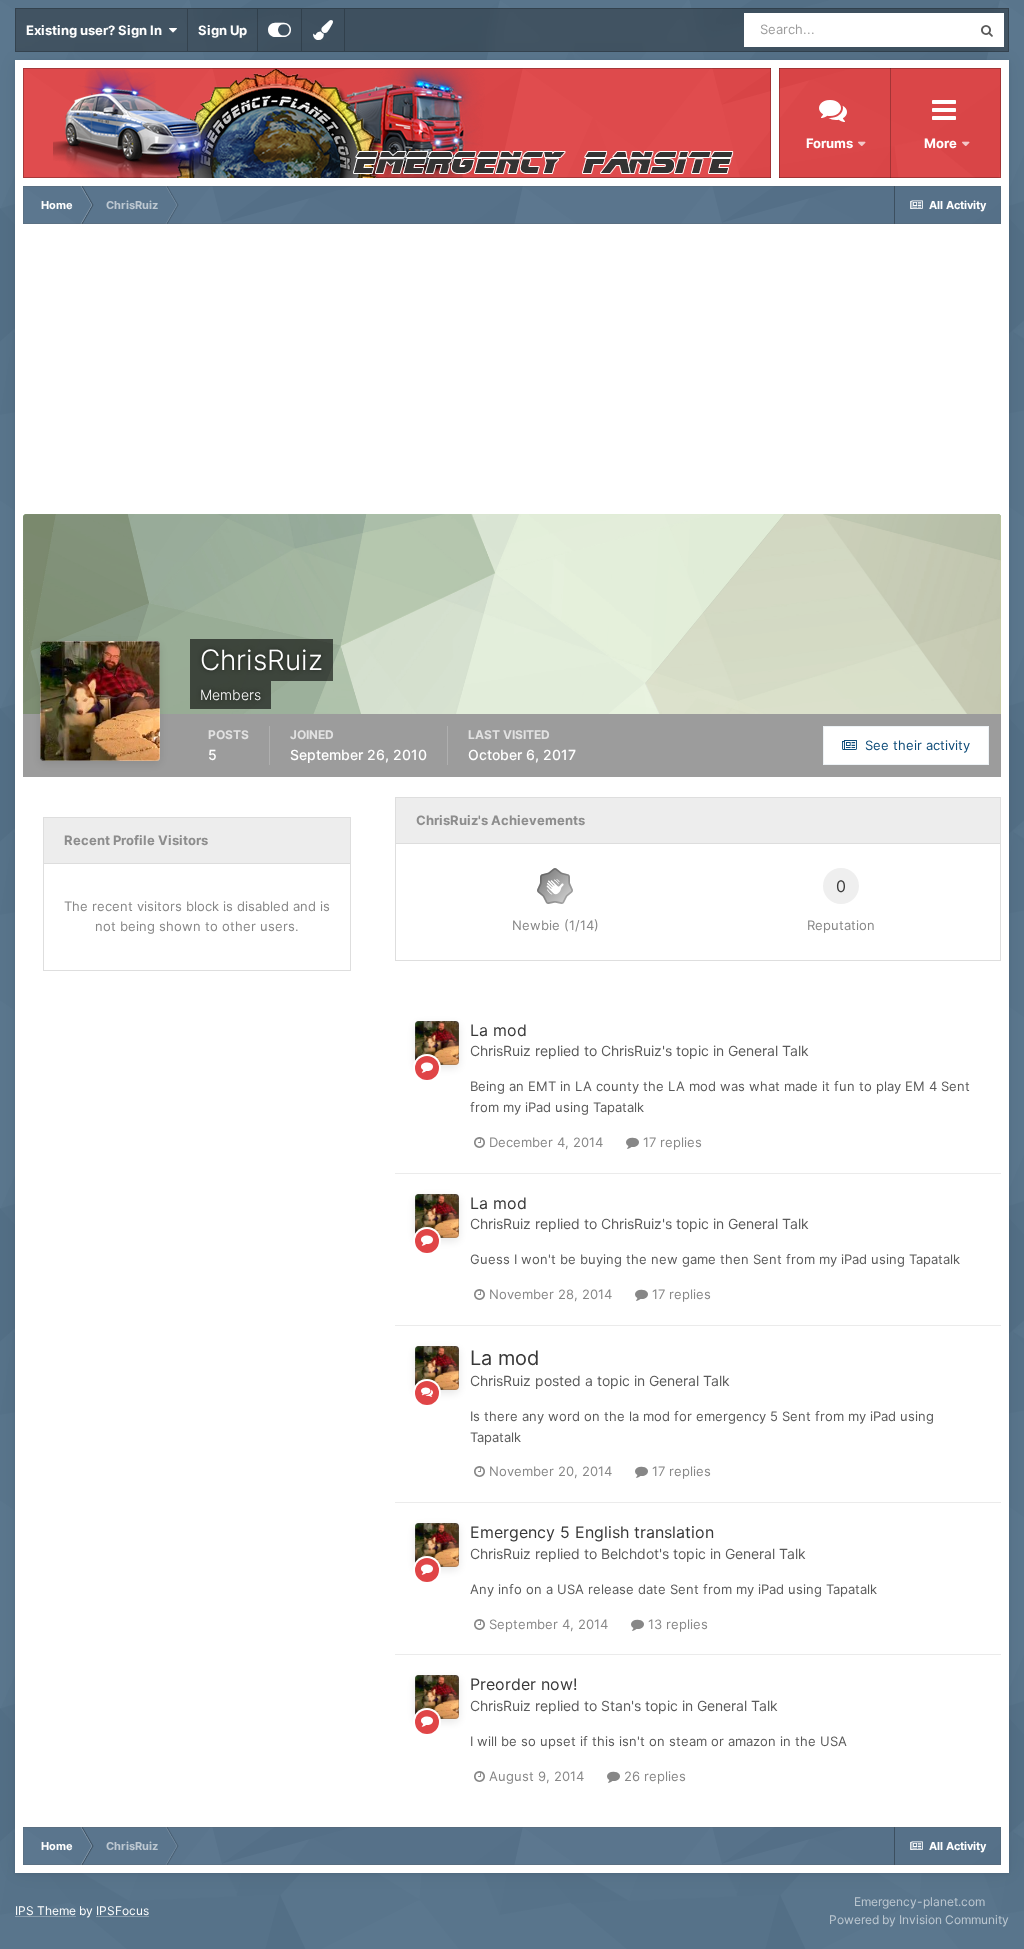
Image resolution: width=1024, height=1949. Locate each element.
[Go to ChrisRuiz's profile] (437, 1043)
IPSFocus (122, 1910)
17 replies (670, 1142)
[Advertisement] (512, 374)
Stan (616, 1705)
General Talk (768, 1050)
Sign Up (222, 30)
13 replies (676, 1624)
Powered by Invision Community (919, 1919)
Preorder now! (523, 1684)
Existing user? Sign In (97, 30)
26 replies (653, 1776)
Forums (829, 143)
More (942, 143)
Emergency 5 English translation (592, 1532)
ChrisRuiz (500, 1050)
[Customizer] (279, 30)
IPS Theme (45, 1910)
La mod (498, 1030)
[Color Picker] (323, 30)
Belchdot (630, 1553)
